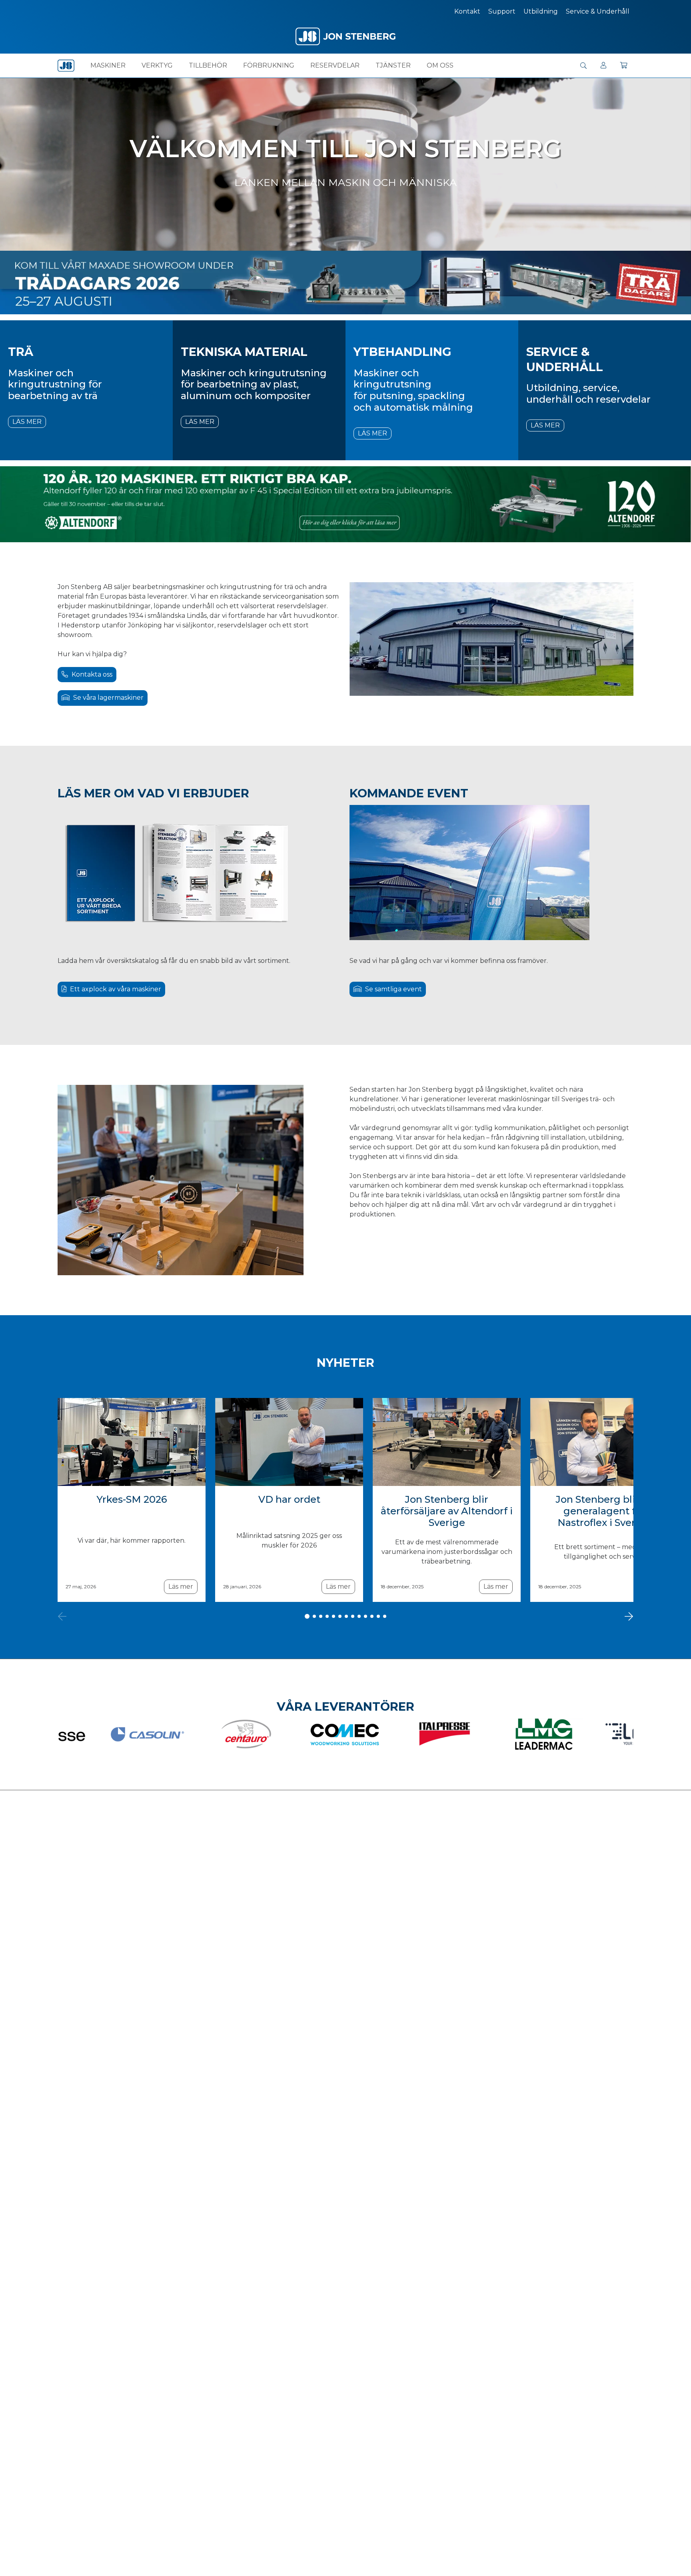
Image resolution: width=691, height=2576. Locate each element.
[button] (583, 66)
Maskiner (108, 65)
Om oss (440, 65)
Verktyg (157, 65)
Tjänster (393, 65)
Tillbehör (208, 65)
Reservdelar (335, 65)
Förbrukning (269, 65)
